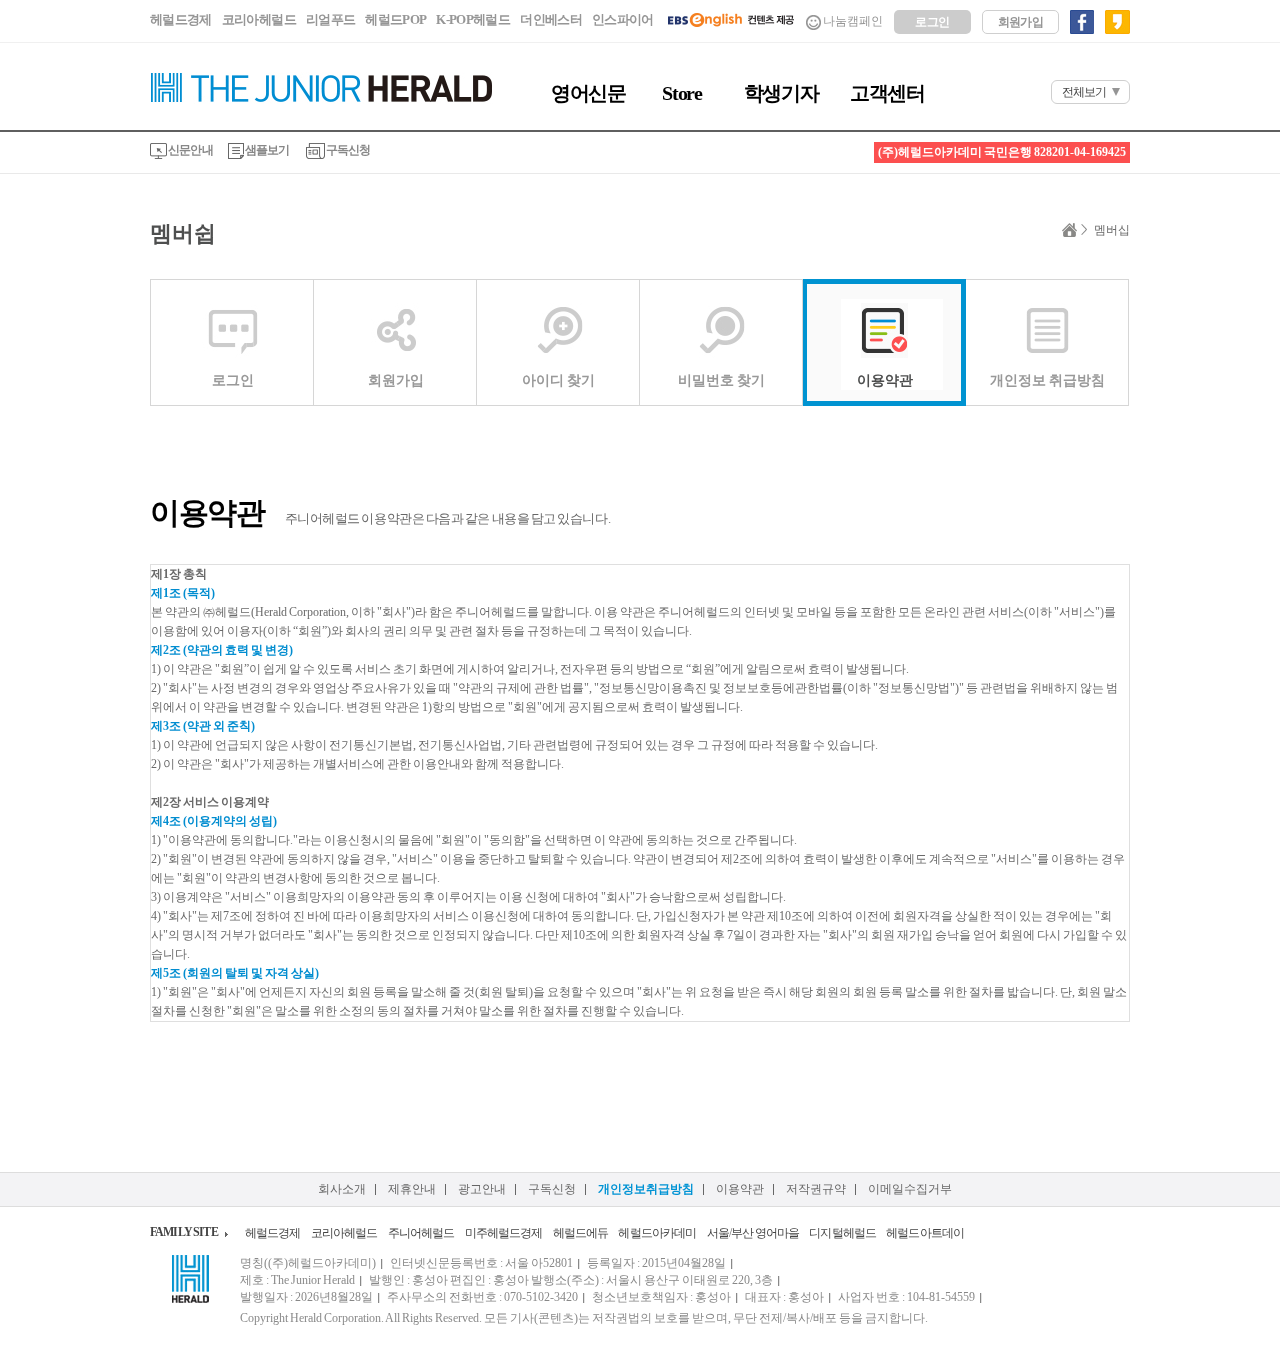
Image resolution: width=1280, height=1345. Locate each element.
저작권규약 (816, 1189)
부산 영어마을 (765, 1233)
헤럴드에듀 (581, 1233)
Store (681, 93)
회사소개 (342, 1189)
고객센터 (887, 93)
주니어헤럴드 (421, 1233)
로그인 (932, 22)
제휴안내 (412, 1189)
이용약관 (885, 380)
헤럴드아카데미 (657, 1233)
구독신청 (348, 150)
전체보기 (1084, 92)
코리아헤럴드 (259, 19)
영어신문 (588, 93)
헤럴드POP (395, 19)
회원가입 (1021, 22)
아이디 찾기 (558, 380)
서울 (718, 1233)
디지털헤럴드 (842, 1233)
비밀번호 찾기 (721, 380)
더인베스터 (551, 19)
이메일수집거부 (910, 1189)
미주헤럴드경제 (504, 1233)
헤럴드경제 (181, 19)
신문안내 (190, 150)
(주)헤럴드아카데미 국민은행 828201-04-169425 (1002, 152)
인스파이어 (623, 19)
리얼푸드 (330, 19)
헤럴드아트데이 (925, 1233)
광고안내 (482, 1189)
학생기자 (781, 93)
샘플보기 (267, 150)
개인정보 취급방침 (1047, 380)
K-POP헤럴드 (473, 19)
